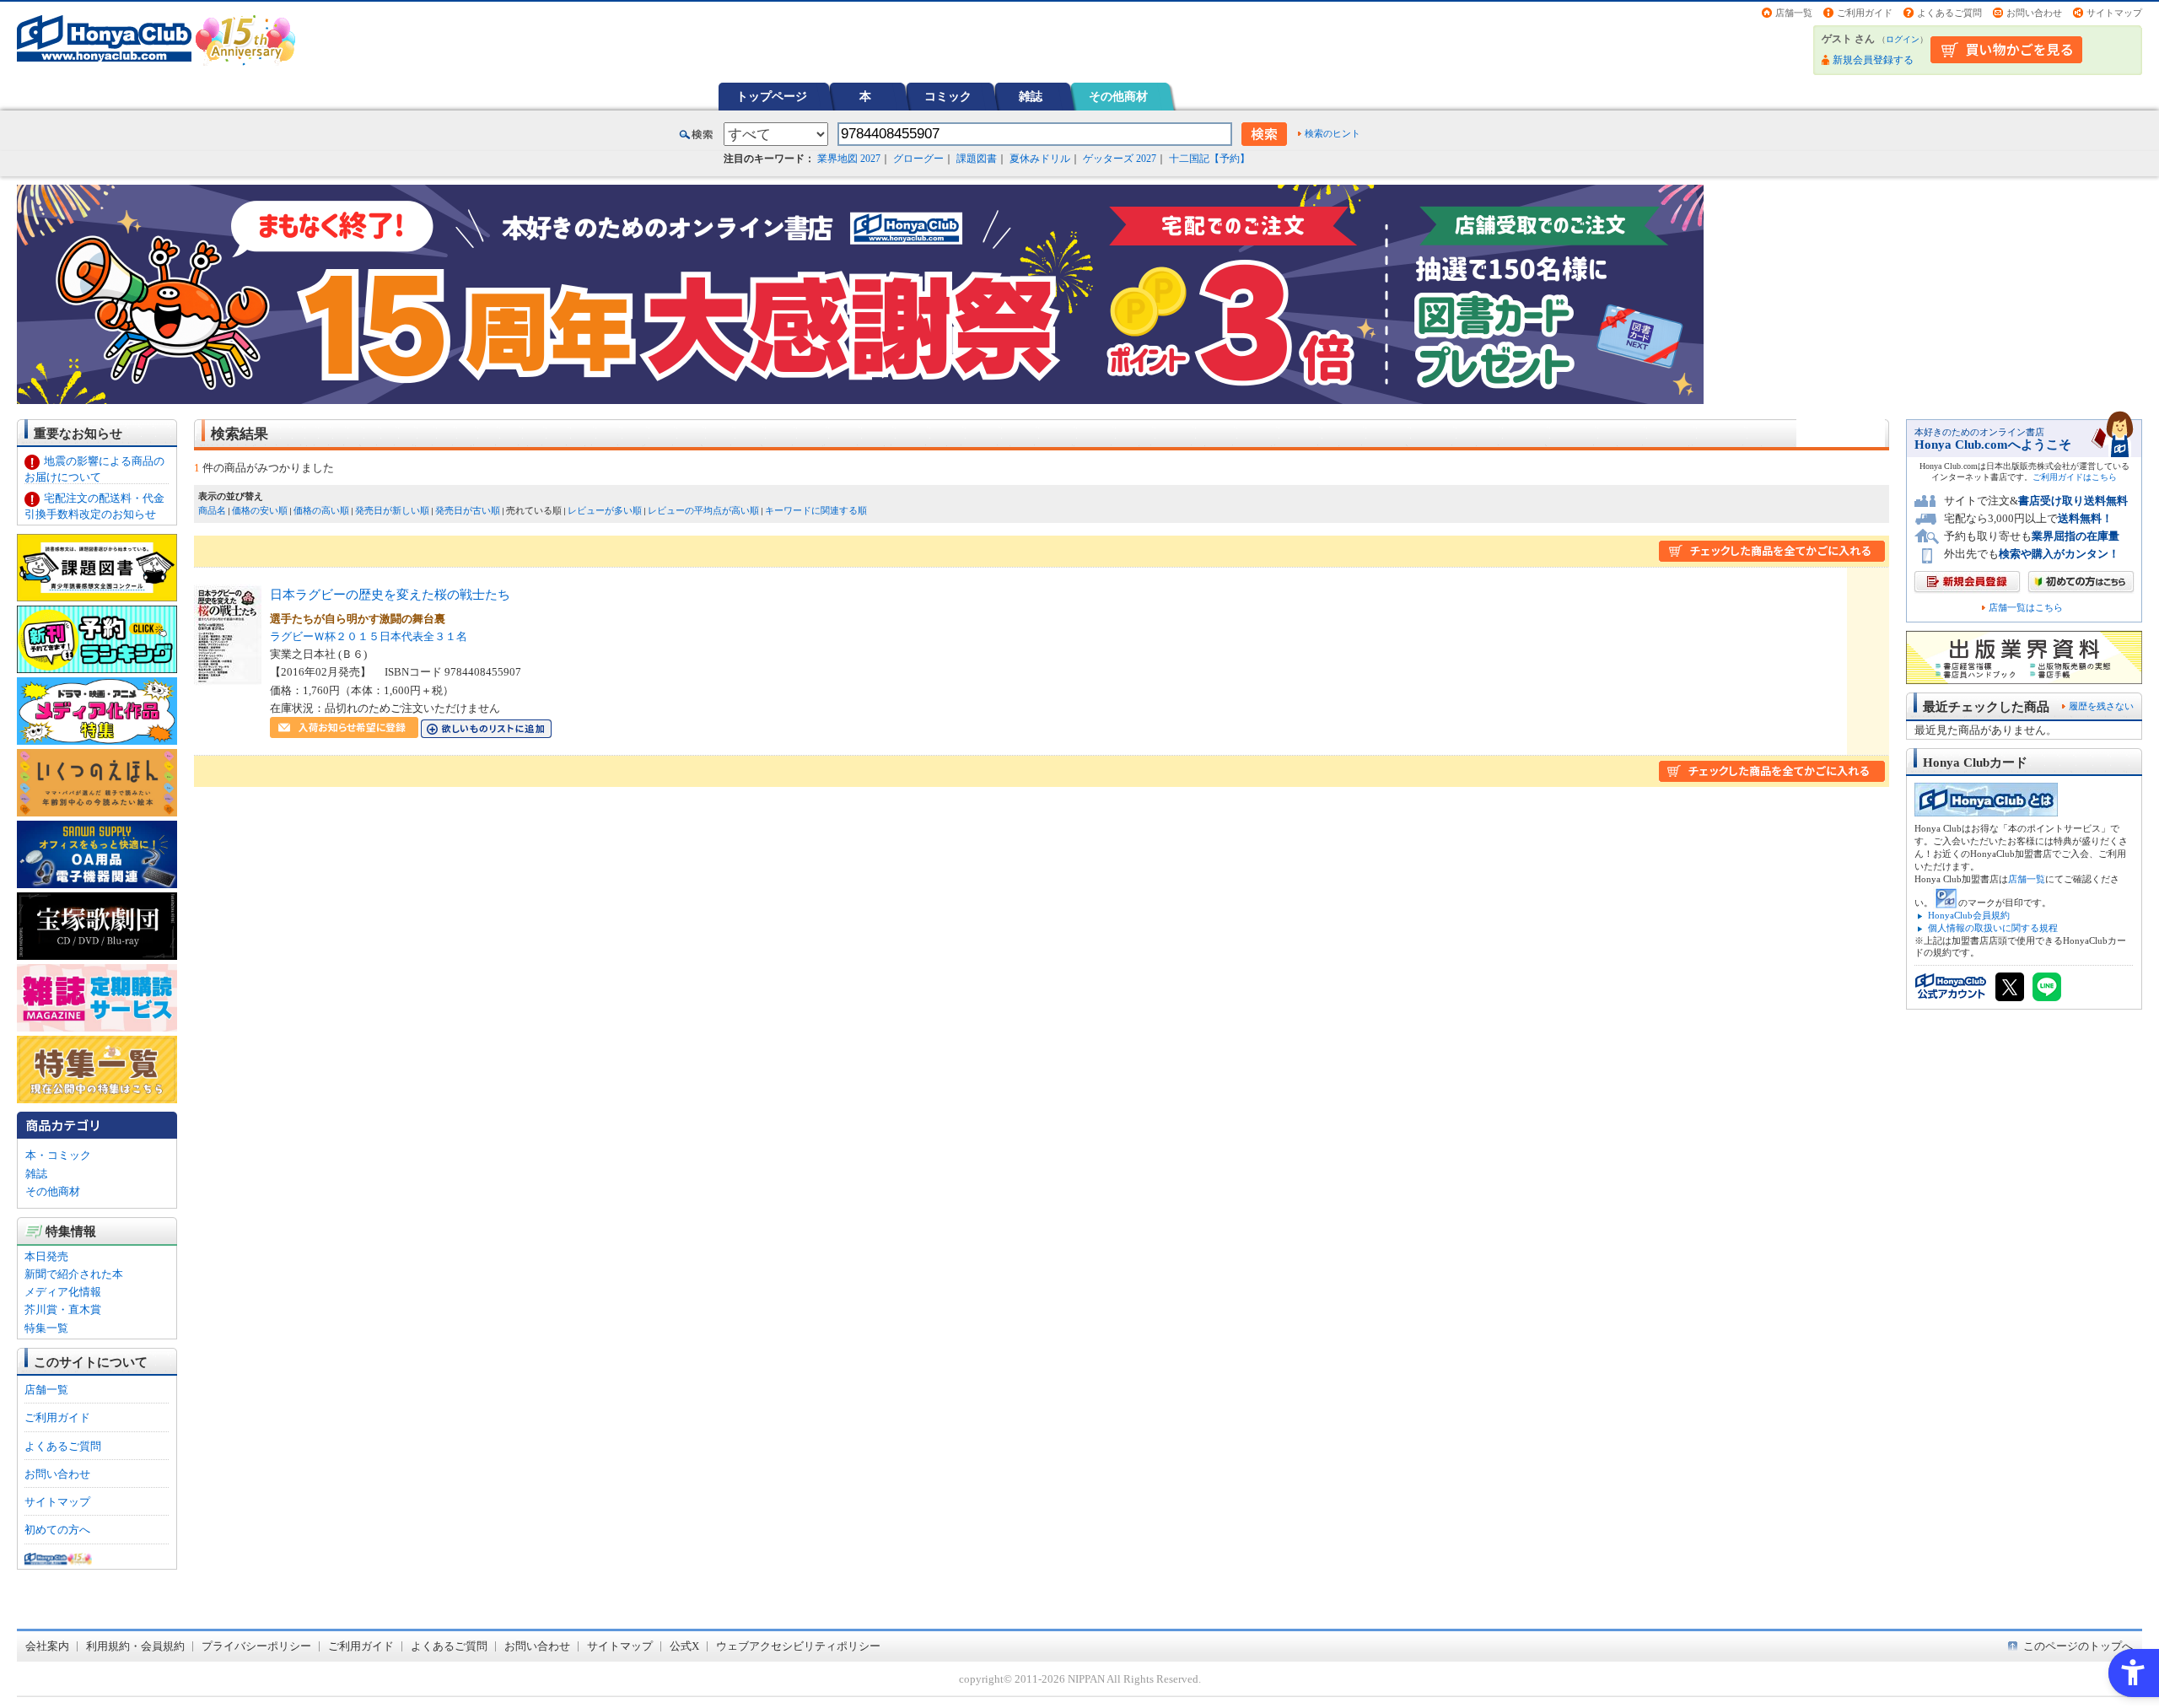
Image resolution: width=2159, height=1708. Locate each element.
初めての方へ (57, 1530)
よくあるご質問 (1949, 13)
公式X (684, 1646)
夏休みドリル (1040, 159)
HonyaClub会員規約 (1969, 915)
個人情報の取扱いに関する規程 (1993, 928)
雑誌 (1031, 96)
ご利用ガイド (1865, 13)
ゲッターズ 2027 (1120, 159)
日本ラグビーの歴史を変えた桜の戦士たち (390, 594)
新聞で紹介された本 (74, 1274)
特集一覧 (46, 1328)
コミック (948, 96)
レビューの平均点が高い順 (703, 510)
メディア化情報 (63, 1292)
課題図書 (977, 159)
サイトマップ (2114, 13)
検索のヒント (1333, 133)
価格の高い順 (321, 510)
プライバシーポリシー (256, 1646)
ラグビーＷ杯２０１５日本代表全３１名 (369, 636)
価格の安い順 (260, 510)
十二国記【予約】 (1209, 159)
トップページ (772, 96)
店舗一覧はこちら (2026, 608)
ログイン (1903, 39)
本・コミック (58, 1155)
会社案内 (47, 1646)
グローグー (918, 159)
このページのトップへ (2078, 1646)
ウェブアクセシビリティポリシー (798, 1646)
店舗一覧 (1794, 13)
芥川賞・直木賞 (63, 1309)
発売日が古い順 (468, 510)
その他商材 (1118, 96)
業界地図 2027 (849, 159)
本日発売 (46, 1256)
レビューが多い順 (605, 510)
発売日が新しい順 (392, 510)
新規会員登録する (1873, 60)
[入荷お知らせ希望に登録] (344, 729)
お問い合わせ (2034, 13)
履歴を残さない (2101, 706)
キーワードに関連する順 (816, 510)
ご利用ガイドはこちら (2075, 477)
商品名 (212, 510)
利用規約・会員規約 (135, 1646)
